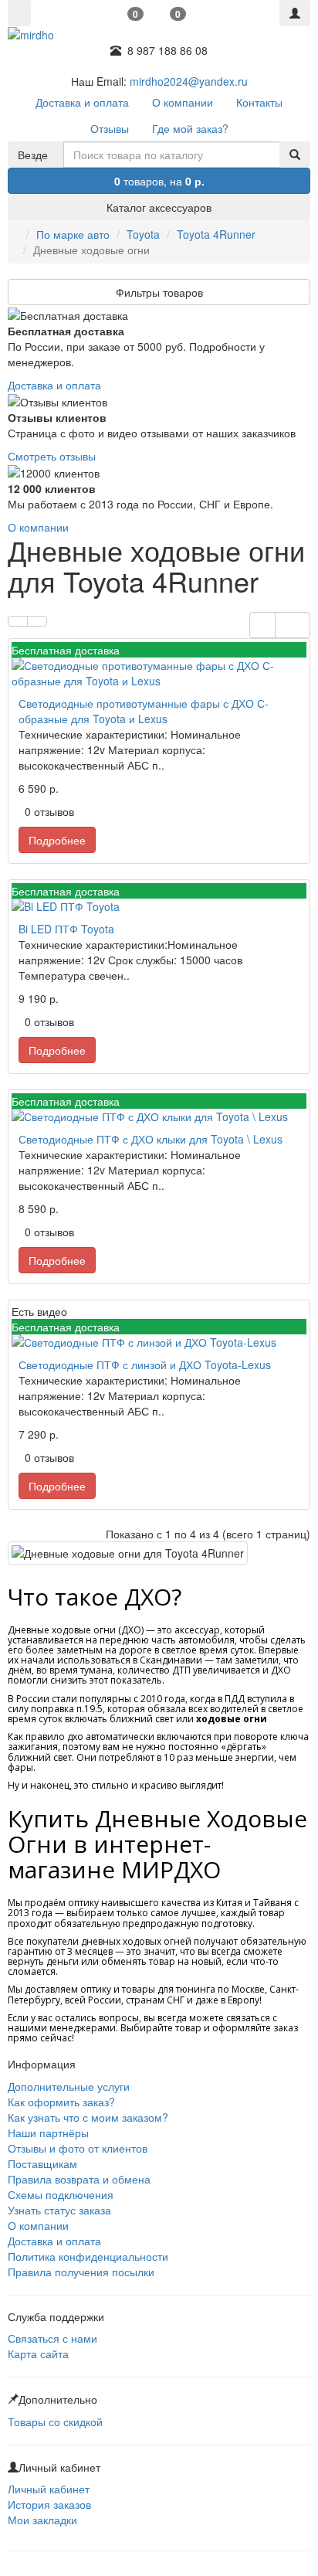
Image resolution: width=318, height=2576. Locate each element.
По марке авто (73, 234)
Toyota (143, 234)
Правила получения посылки (81, 2272)
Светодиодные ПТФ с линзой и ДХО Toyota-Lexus (145, 1364)
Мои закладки (42, 2520)
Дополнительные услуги (69, 2086)
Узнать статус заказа (59, 2210)
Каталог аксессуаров (159, 207)
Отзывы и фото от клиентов (78, 2148)
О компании (38, 527)
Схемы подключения (61, 2194)
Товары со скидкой (55, 2421)
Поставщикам (42, 2163)
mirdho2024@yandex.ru (189, 81)
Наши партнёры (48, 2133)
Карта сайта (38, 2353)
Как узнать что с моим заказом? (88, 2117)
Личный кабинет (49, 2489)
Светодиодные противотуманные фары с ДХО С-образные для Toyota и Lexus (144, 711)
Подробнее (57, 840)
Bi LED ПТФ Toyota (66, 929)
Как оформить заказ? (61, 2102)
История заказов (49, 2504)
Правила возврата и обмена (79, 2179)
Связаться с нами (52, 2338)
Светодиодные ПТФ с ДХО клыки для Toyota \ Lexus (151, 1139)
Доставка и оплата (54, 385)
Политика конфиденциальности (88, 2256)
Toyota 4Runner (216, 234)
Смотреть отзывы (52, 456)
